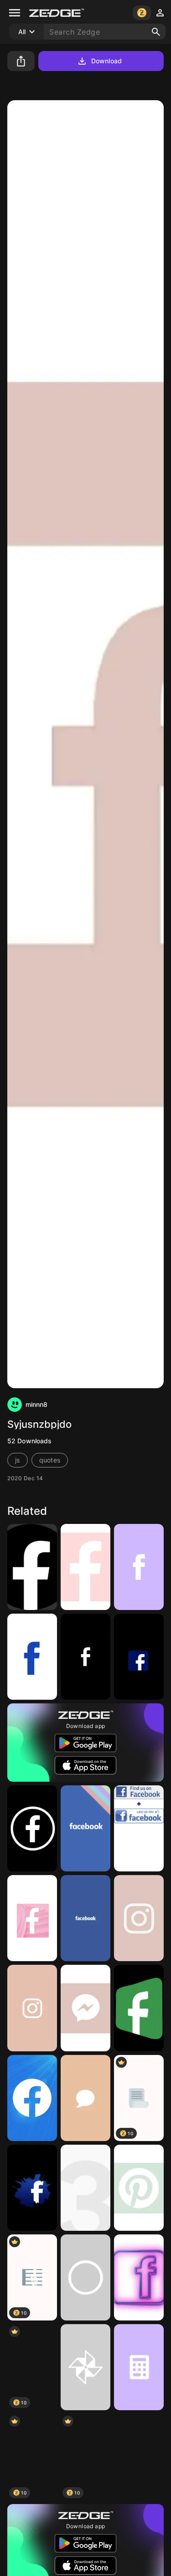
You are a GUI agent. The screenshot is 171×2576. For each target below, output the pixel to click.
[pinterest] (139, 2188)
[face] (139, 1567)
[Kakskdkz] (139, 1918)
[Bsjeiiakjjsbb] (139, 2457)
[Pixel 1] (85, 2188)
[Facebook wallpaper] (85, 1828)
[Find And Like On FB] (139, 1828)
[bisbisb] (85, 1567)
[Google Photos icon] (85, 2367)
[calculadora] (139, 2367)
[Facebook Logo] (32, 2098)
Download (106, 61)
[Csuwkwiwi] (85, 2098)
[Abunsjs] (85, 2008)
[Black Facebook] (32, 1567)
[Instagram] (32, 2008)
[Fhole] (32, 1657)
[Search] (156, 32)
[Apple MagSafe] (85, 2277)
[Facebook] (85, 1657)
